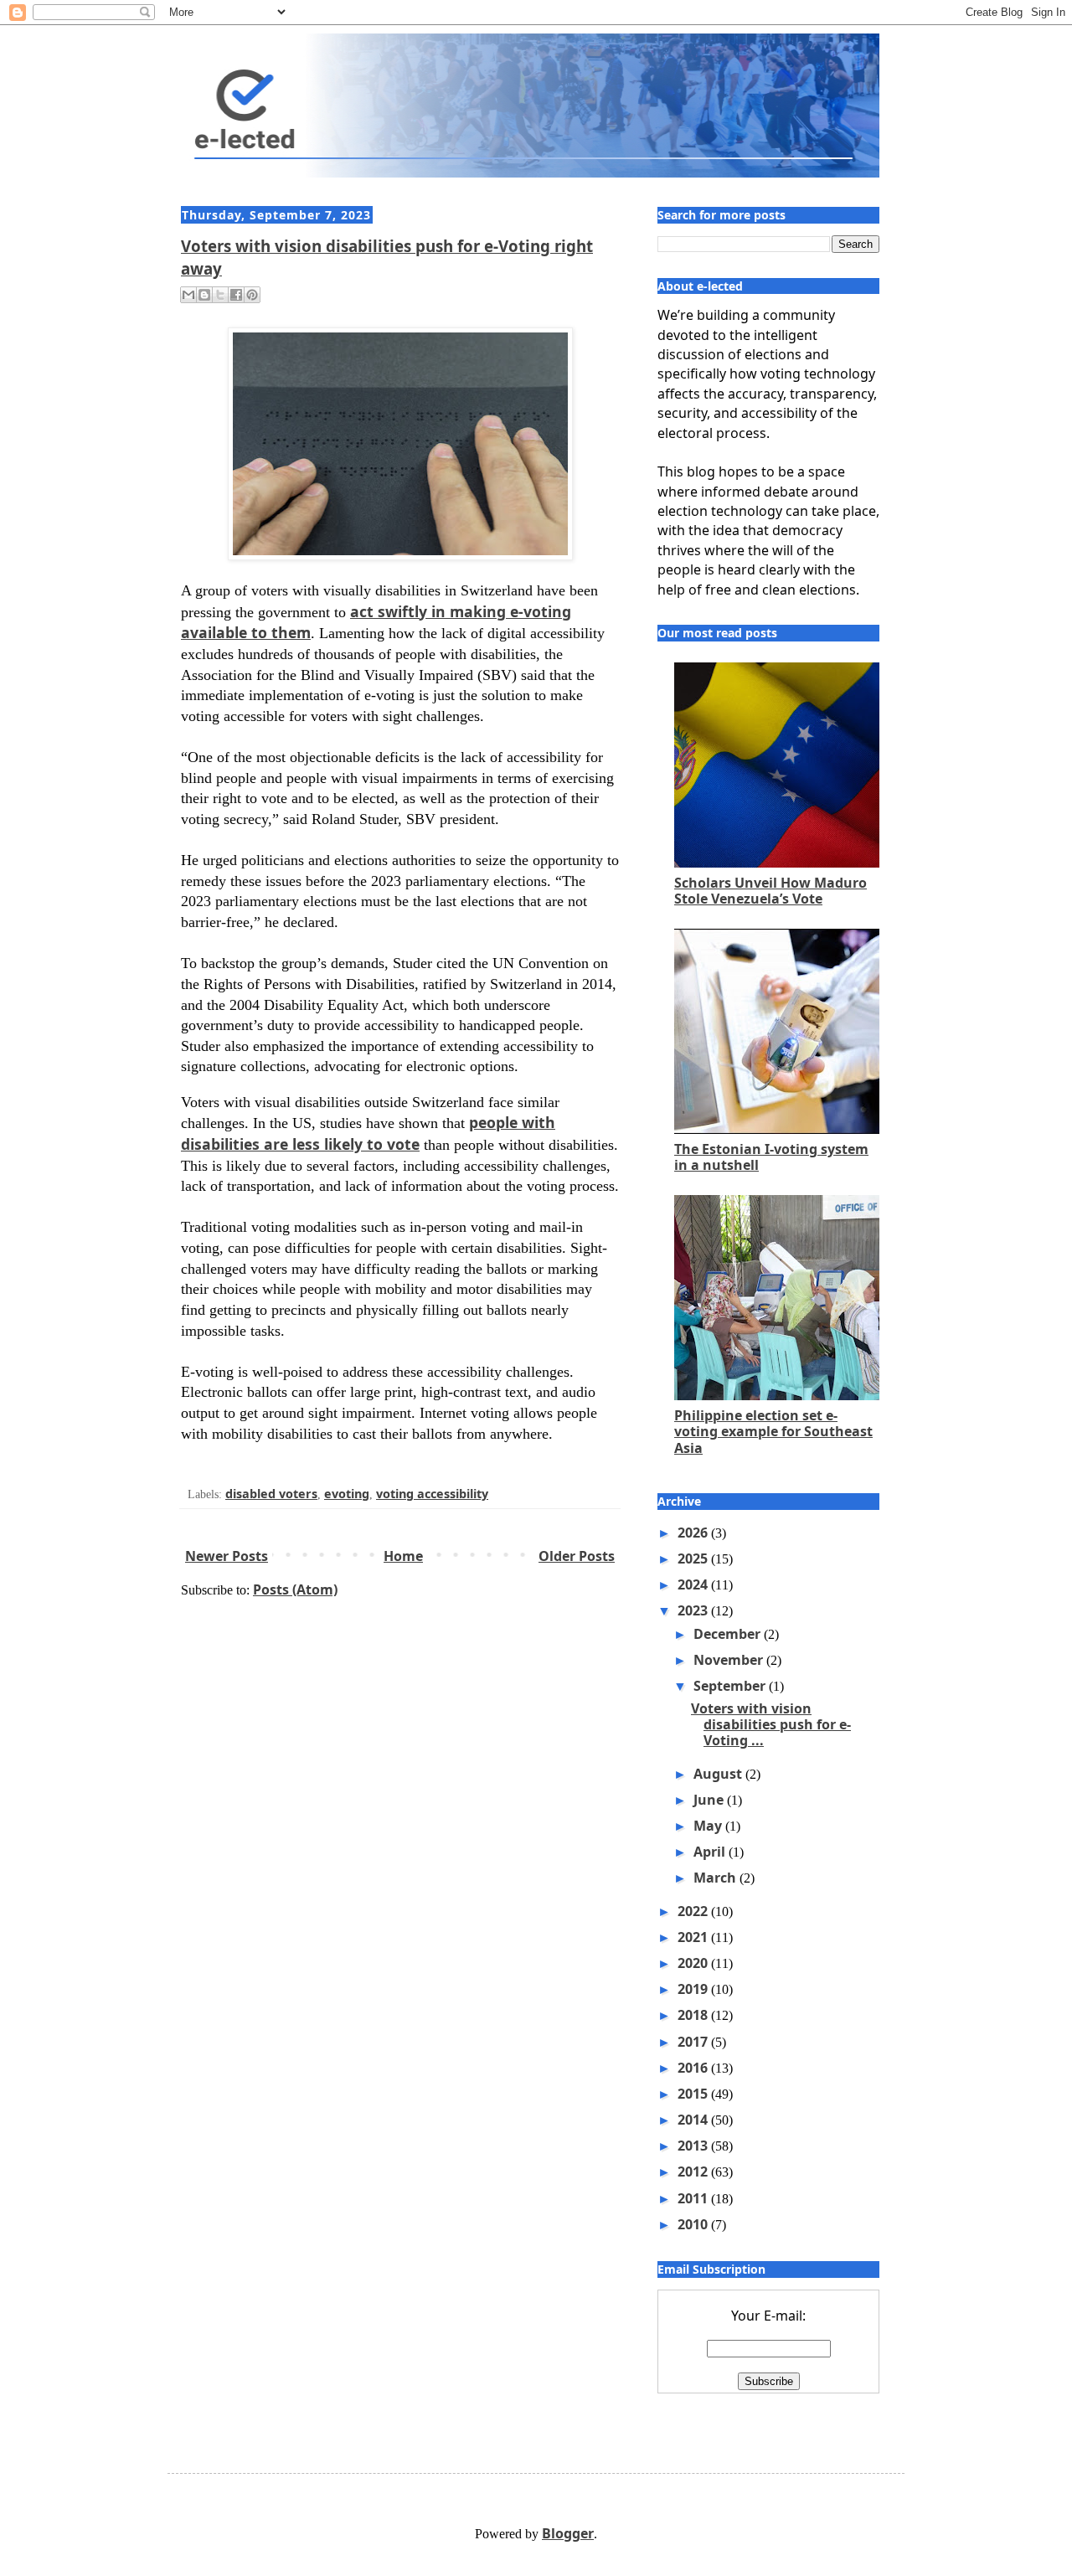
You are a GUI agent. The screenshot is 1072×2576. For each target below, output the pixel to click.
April (711, 1852)
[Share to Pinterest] (252, 295)
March (716, 1878)
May (709, 1826)
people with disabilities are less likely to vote (368, 1133)
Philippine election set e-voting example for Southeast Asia (773, 1431)
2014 (694, 2120)
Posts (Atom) (295, 1589)
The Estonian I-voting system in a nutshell (771, 1157)
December (729, 1634)
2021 (694, 1937)
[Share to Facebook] (236, 295)
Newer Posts (227, 1556)
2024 (694, 1584)
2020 (694, 1963)
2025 (694, 1558)
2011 (694, 2198)
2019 (694, 1989)
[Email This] (188, 295)
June (710, 1800)
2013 (694, 2146)
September (731, 1686)
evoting (347, 1494)
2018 (694, 2015)
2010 (694, 2224)
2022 (694, 1911)
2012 (694, 2172)
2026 (694, 1533)
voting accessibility (432, 1494)
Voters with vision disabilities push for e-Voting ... (771, 1724)
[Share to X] (220, 295)
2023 (694, 1610)
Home (403, 1556)
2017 (694, 2042)
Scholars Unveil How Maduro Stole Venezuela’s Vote (770, 891)
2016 (694, 2068)
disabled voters (271, 1494)
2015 (694, 2094)
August (719, 1774)
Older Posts (577, 1556)
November (730, 1660)
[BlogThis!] (204, 295)
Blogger (568, 2533)
